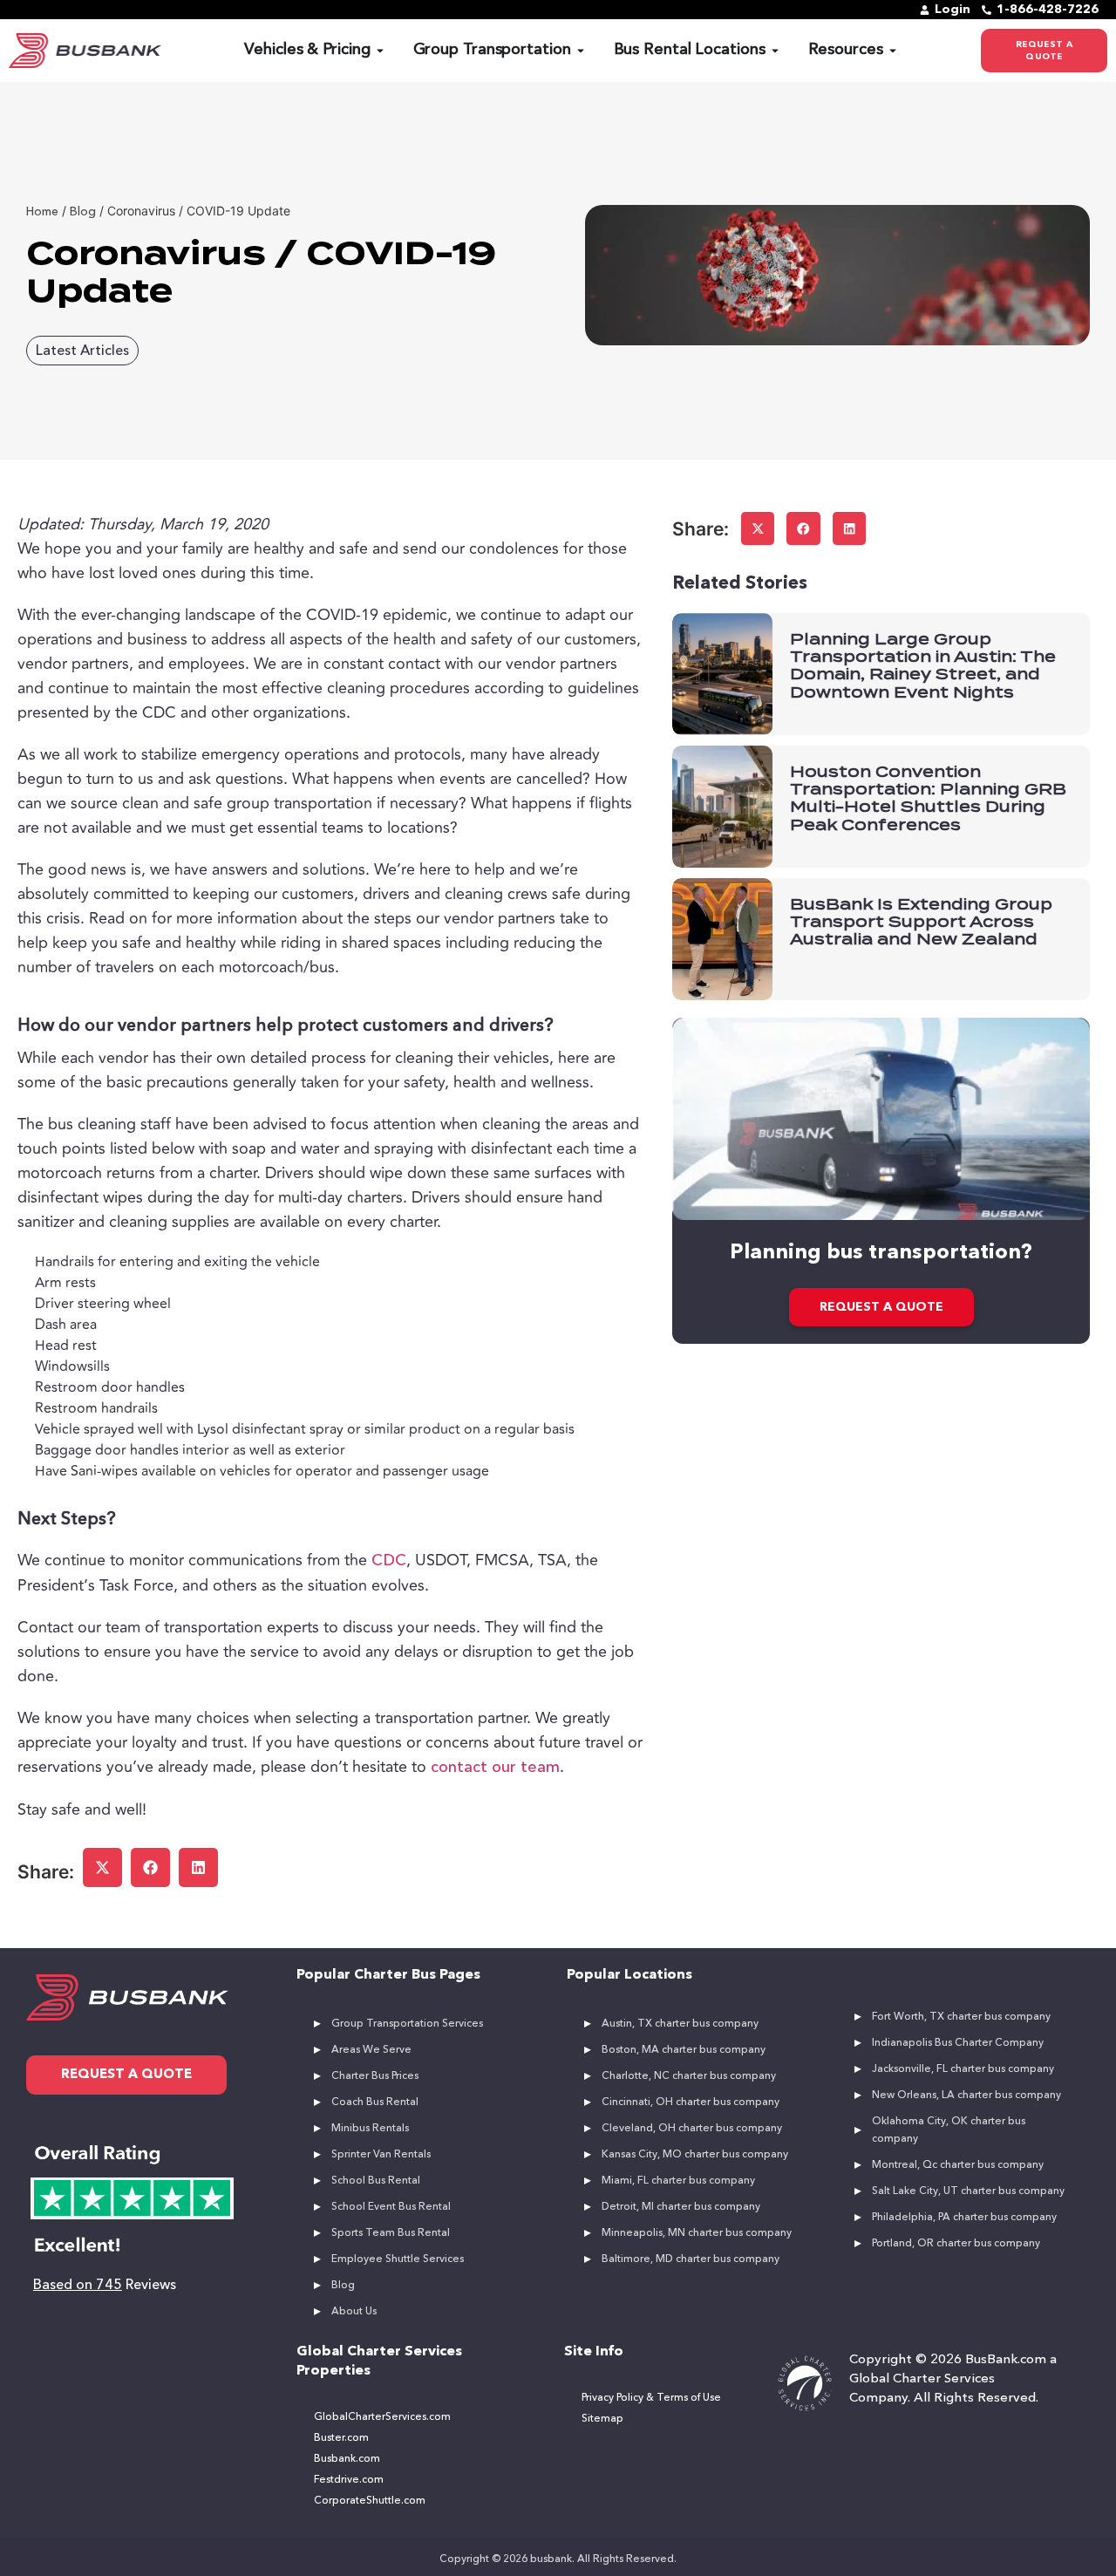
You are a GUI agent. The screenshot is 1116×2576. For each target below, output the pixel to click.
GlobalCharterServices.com (382, 2417)
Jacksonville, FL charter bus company (963, 2069)
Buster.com (341, 2438)
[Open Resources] (893, 50)
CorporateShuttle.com (370, 2501)
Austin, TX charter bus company (680, 2024)
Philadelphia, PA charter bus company (964, 2218)
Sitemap (602, 2419)
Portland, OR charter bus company (956, 2244)
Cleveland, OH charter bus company (692, 2129)
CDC (389, 1561)
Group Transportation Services (407, 2024)
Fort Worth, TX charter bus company (961, 2017)
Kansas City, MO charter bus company (695, 2155)
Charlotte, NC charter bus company (689, 2076)
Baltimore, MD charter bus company (691, 2259)
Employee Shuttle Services (398, 2259)
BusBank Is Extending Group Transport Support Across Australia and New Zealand (921, 922)
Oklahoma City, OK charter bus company (949, 2130)
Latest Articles (82, 351)
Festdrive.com (349, 2480)
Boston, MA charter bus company (684, 2050)
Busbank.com (347, 2459)
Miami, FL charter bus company (678, 2181)
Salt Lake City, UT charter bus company (968, 2191)
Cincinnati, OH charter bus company (691, 2102)
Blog (343, 2286)
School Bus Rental (376, 2181)
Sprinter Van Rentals (381, 2155)
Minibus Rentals (370, 2129)
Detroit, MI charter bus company (681, 2207)
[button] (102, 1867)
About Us (354, 2312)
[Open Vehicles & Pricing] (380, 50)
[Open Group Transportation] (581, 50)
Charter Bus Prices (375, 2076)
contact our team (495, 1768)
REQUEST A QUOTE (881, 1307)
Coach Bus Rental (375, 2102)
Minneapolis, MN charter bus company (697, 2233)
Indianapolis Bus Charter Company (958, 2043)
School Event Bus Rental (391, 2207)
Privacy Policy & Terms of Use (651, 2398)
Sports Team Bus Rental (391, 2233)
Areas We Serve (371, 2050)
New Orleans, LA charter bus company (966, 2096)
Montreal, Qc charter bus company (958, 2165)
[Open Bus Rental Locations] (775, 50)
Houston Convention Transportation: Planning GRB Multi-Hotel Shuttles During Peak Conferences (928, 798)
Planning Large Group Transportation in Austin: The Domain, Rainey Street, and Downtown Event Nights (923, 666)
